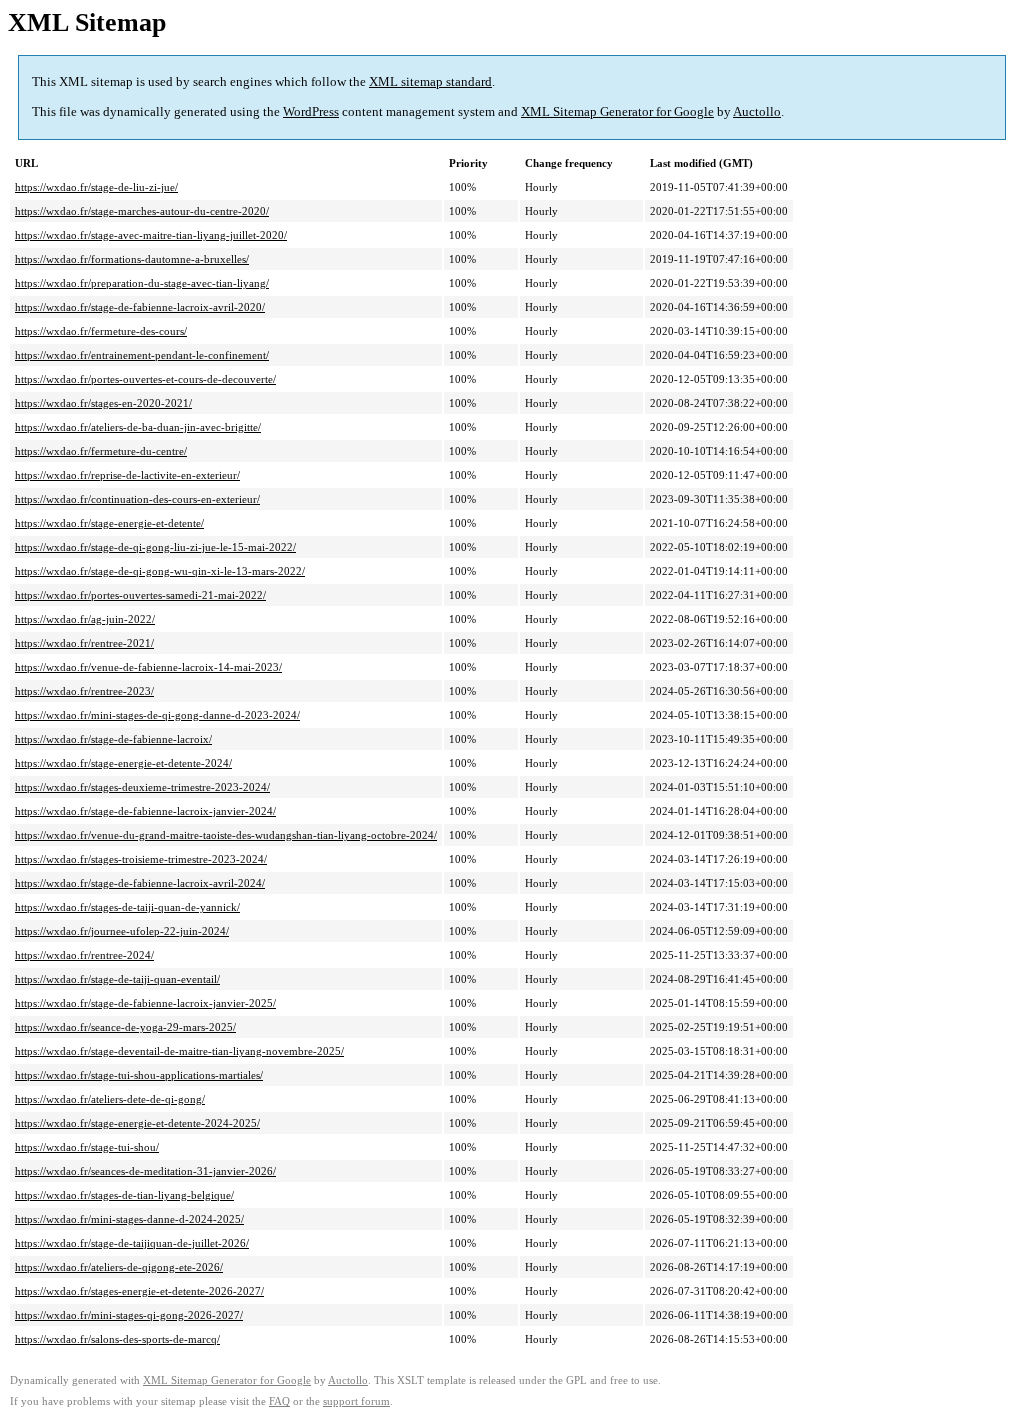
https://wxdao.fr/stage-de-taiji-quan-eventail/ (117, 979)
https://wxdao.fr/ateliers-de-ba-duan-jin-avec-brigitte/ (138, 427)
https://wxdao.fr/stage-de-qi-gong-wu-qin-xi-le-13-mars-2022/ (160, 571)
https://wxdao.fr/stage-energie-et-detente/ (109, 523)
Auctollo (757, 111)
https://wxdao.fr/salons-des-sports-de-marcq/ (117, 1339)
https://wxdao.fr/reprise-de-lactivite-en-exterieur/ (127, 475)
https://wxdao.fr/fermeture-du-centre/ (101, 451)
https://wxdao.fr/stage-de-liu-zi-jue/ (96, 187)
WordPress (311, 111)
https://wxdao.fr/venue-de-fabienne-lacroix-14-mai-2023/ (148, 667)
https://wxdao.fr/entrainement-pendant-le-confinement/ (142, 355)
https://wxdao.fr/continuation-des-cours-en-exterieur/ (137, 499)
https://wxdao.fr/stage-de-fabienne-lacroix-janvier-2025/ (145, 1003)
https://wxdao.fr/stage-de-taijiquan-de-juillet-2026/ (132, 1243)
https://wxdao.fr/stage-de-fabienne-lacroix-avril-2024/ (140, 883)
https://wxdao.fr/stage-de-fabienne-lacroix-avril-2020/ (140, 307)
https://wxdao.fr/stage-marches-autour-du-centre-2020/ (142, 211)
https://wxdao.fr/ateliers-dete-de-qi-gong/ (110, 1099)
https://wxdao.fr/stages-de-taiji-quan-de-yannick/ (127, 907)
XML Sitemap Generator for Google (617, 111)
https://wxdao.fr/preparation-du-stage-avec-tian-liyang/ (142, 283)
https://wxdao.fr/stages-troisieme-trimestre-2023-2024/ (141, 859)
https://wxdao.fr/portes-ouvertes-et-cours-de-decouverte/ (145, 379)
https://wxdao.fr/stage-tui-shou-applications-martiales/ (139, 1075)
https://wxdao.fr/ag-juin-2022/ (85, 619)
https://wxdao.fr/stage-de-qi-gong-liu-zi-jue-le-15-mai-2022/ (155, 547)
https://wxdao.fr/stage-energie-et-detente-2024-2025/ (137, 1123)
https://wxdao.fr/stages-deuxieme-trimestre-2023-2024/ (142, 787)
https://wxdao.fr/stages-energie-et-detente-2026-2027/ (139, 1291)
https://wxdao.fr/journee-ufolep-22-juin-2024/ (122, 931)
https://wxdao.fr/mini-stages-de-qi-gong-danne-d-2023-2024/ (157, 715)
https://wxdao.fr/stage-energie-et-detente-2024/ (123, 763)
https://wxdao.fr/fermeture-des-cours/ (101, 331)
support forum (356, 1401)
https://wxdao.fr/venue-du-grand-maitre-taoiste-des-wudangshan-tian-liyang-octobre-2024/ (226, 835)
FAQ (279, 1401)
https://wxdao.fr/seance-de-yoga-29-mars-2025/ (125, 1027)
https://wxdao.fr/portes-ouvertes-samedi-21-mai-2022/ (140, 595)
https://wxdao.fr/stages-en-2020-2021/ (103, 403)
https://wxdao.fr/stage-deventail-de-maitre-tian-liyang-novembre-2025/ (179, 1051)
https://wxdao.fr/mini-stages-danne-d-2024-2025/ (129, 1219)
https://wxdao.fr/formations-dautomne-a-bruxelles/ (132, 259)
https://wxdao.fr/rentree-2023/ (84, 691)
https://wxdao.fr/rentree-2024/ (84, 955)
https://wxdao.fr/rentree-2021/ (84, 643)
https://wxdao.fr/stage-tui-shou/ (87, 1147)
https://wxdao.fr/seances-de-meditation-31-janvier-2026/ (145, 1171)
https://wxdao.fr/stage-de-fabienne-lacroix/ (113, 739)
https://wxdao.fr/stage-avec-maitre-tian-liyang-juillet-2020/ (151, 235)
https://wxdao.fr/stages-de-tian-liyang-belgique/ (124, 1195)
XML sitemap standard (430, 81)
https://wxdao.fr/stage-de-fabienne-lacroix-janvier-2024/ (145, 811)
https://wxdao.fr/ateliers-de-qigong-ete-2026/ (119, 1267)
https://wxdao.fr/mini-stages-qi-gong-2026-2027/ (129, 1315)
